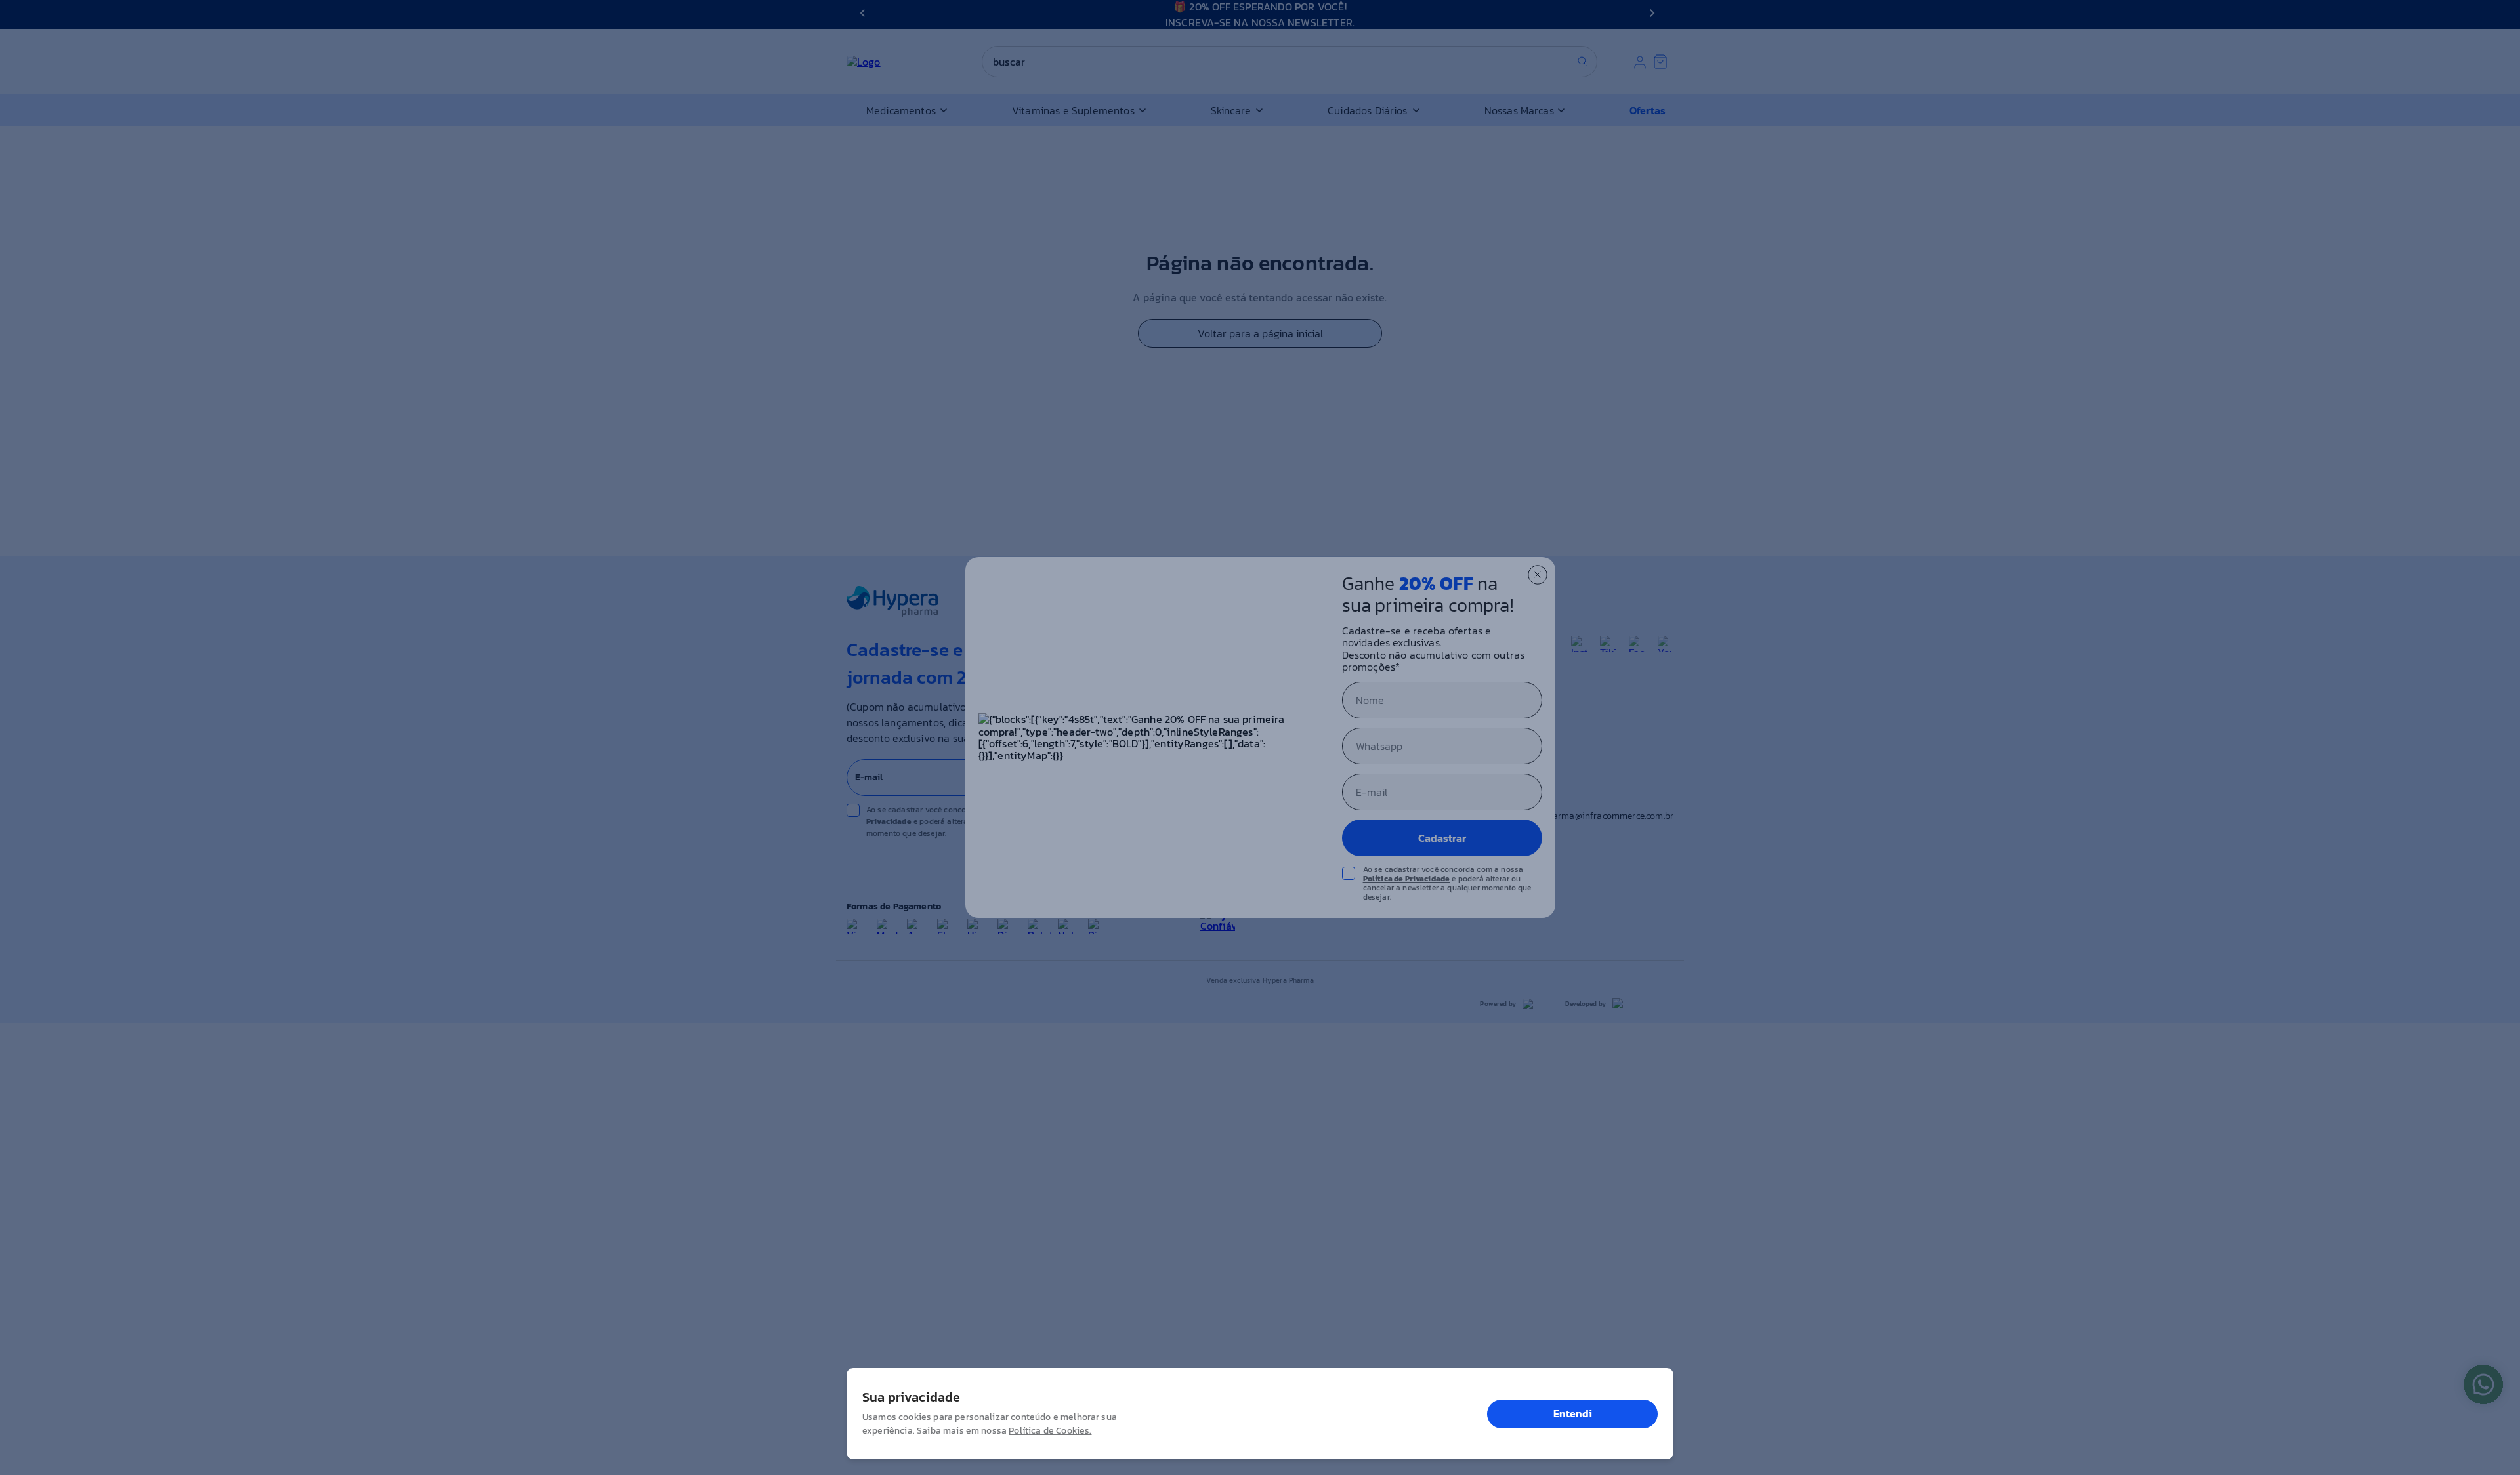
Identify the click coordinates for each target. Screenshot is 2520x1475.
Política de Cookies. (1050, 1431)
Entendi (1573, 1413)
